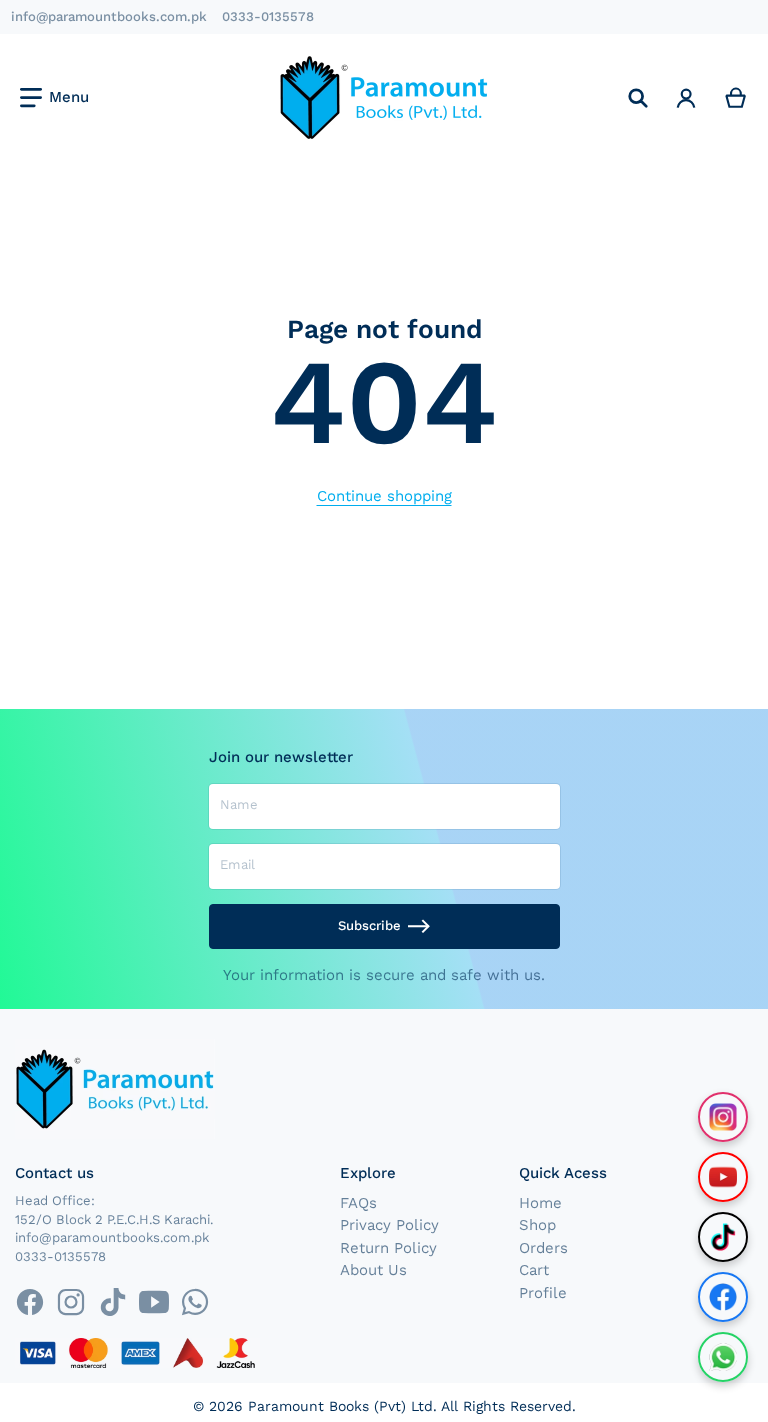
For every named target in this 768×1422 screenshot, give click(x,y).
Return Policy (388, 1248)
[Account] (686, 97)
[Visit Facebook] (723, 1297)
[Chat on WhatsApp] (723, 1357)
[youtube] (153, 1302)
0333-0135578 (268, 16)
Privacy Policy (389, 1225)
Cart (534, 1270)
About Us (373, 1270)
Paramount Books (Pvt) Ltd (340, 1406)
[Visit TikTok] (723, 1237)
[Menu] (54, 98)
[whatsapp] (194, 1302)
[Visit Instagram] (723, 1117)
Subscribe (369, 925)
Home (540, 1203)
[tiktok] (112, 1302)
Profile (543, 1293)
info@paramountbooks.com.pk (109, 16)
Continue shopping (384, 496)
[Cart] (736, 97)
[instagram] (71, 1302)
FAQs (358, 1203)
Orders (543, 1248)
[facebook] (29, 1302)
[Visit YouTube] (723, 1177)
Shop (537, 1225)
